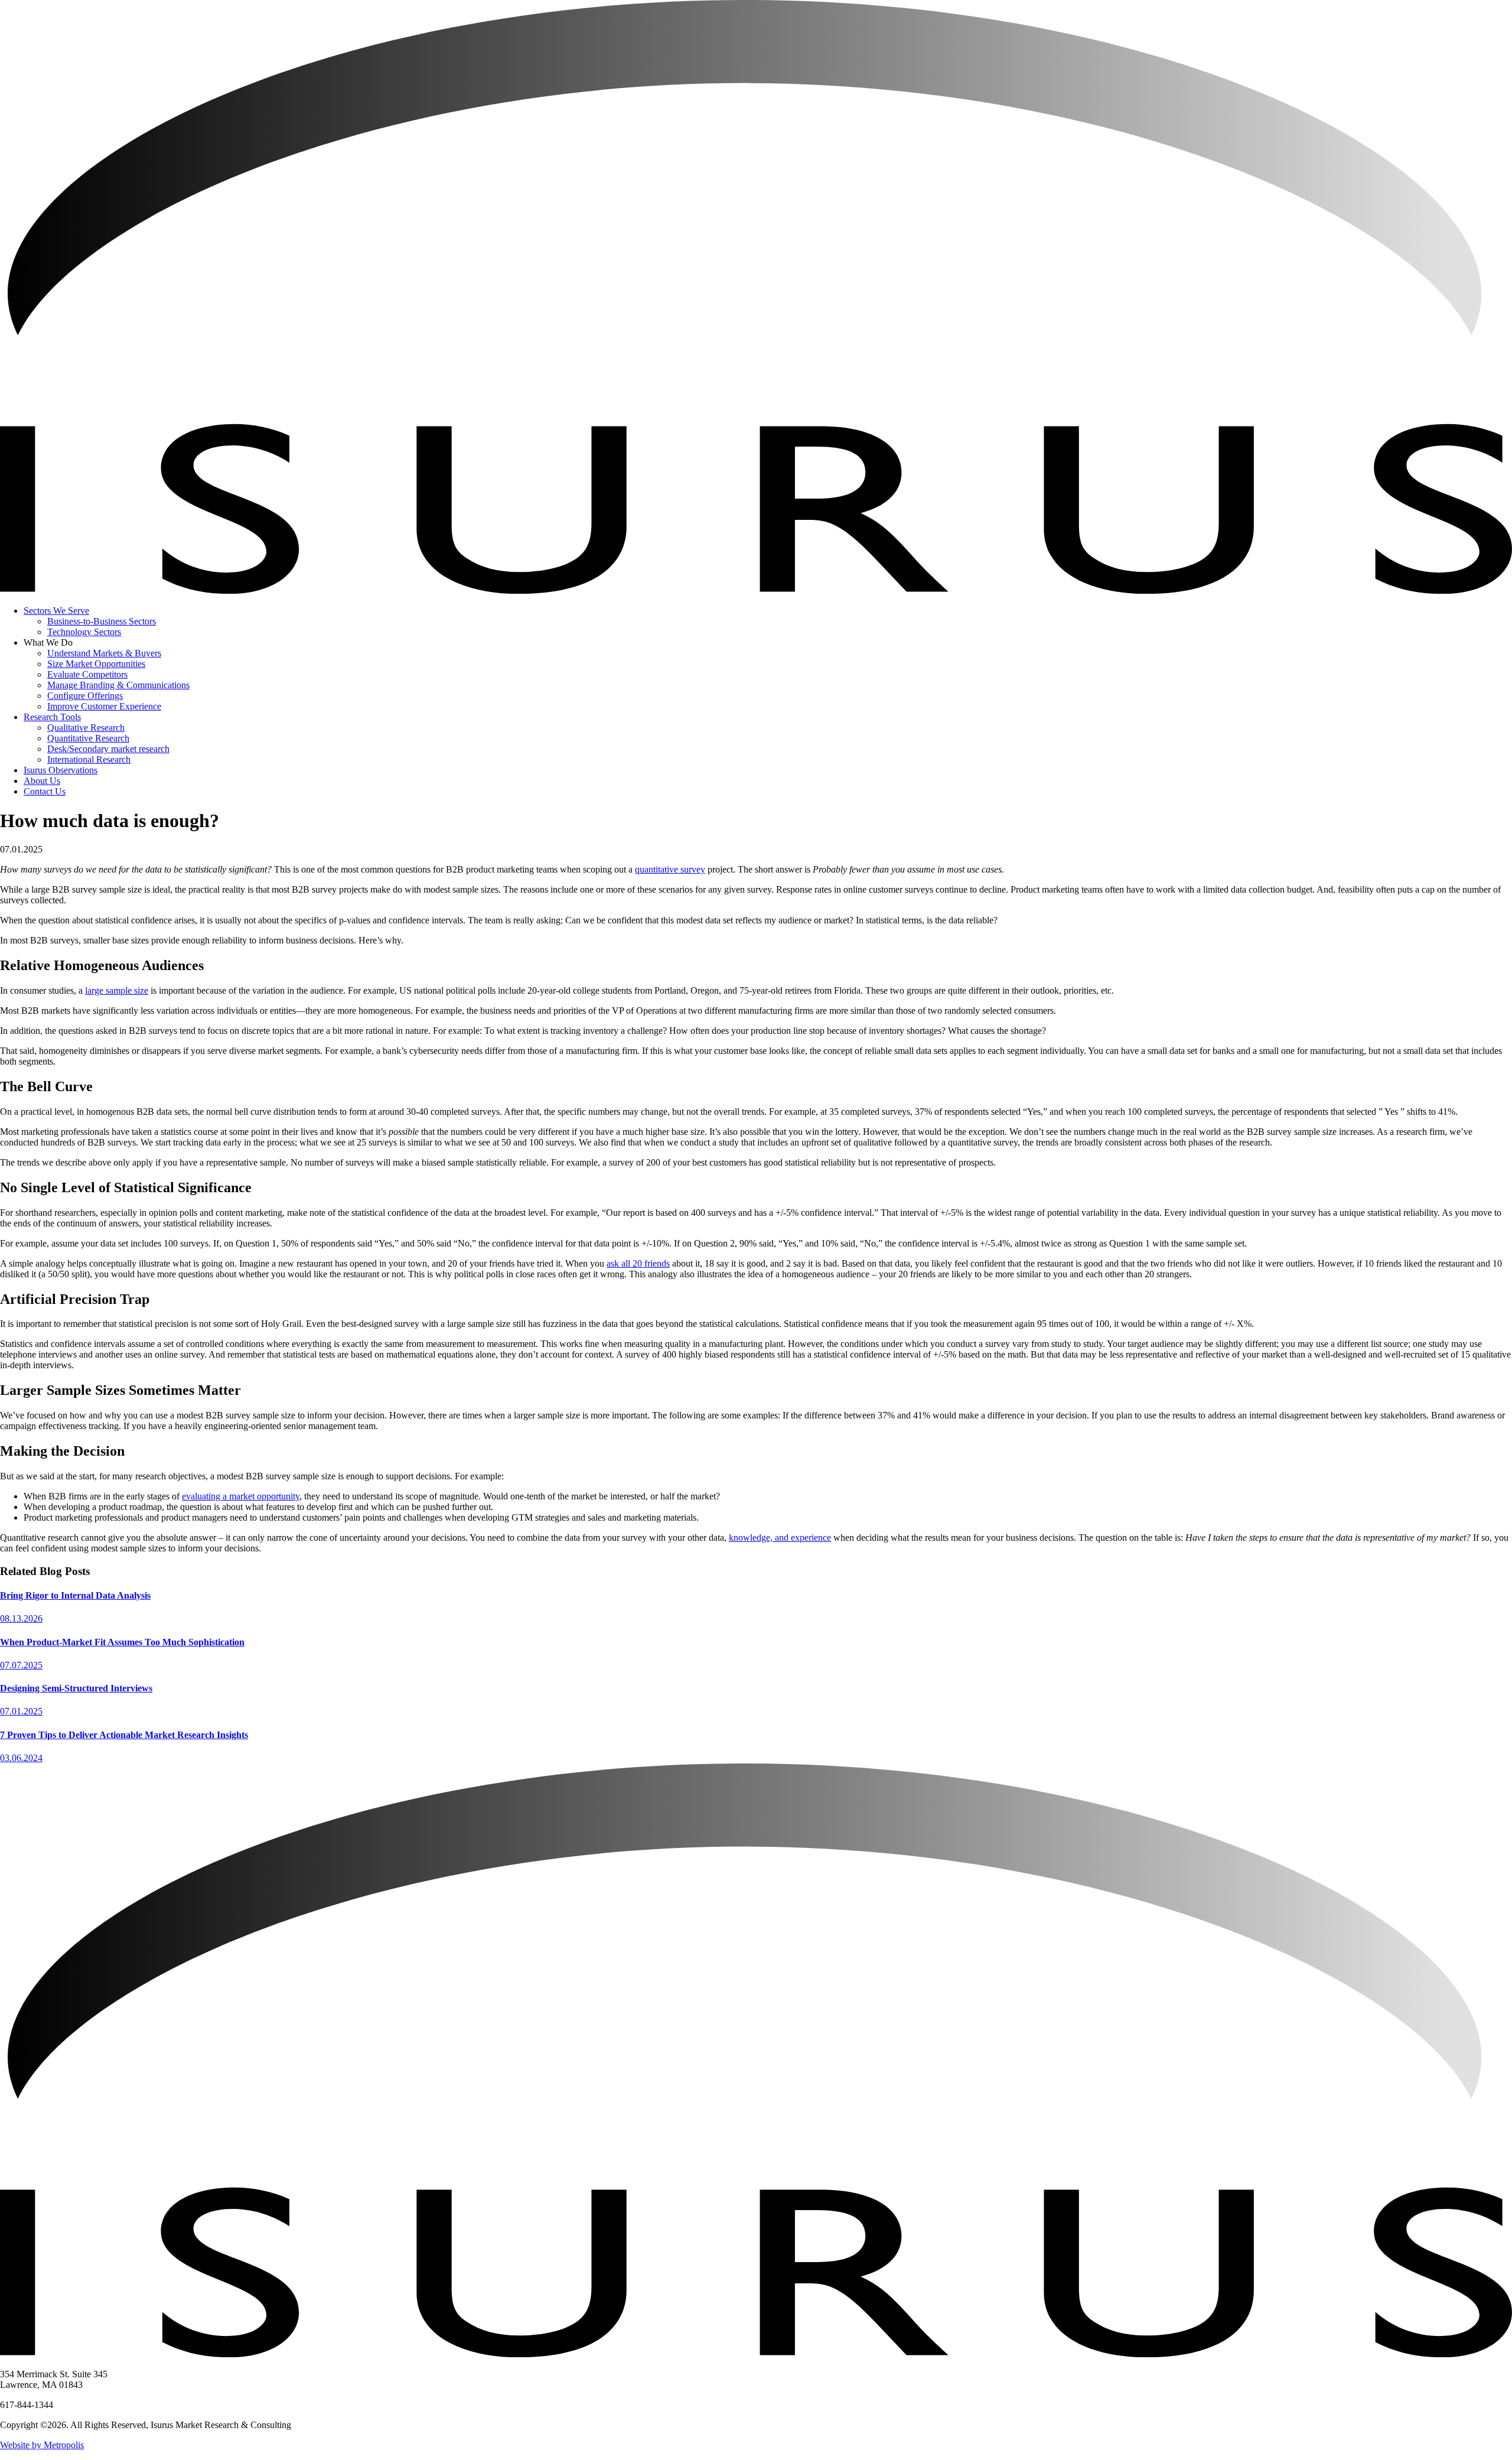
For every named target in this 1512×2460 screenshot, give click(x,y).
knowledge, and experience (780, 1537)
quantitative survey (670, 869)
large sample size (117, 990)
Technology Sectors (84, 632)
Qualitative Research (86, 728)
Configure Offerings (85, 696)
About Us (42, 781)
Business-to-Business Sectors (102, 621)
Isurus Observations (61, 770)
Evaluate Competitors (87, 674)
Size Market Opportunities (96, 664)
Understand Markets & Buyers (104, 653)
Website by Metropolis (42, 2445)
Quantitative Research (88, 738)
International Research (89, 759)
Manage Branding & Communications (118, 685)
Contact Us (45, 791)
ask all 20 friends (638, 1263)
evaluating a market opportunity (241, 1496)
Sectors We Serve (56, 611)
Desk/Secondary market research (108, 749)
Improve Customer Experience (104, 706)
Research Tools (52, 717)
